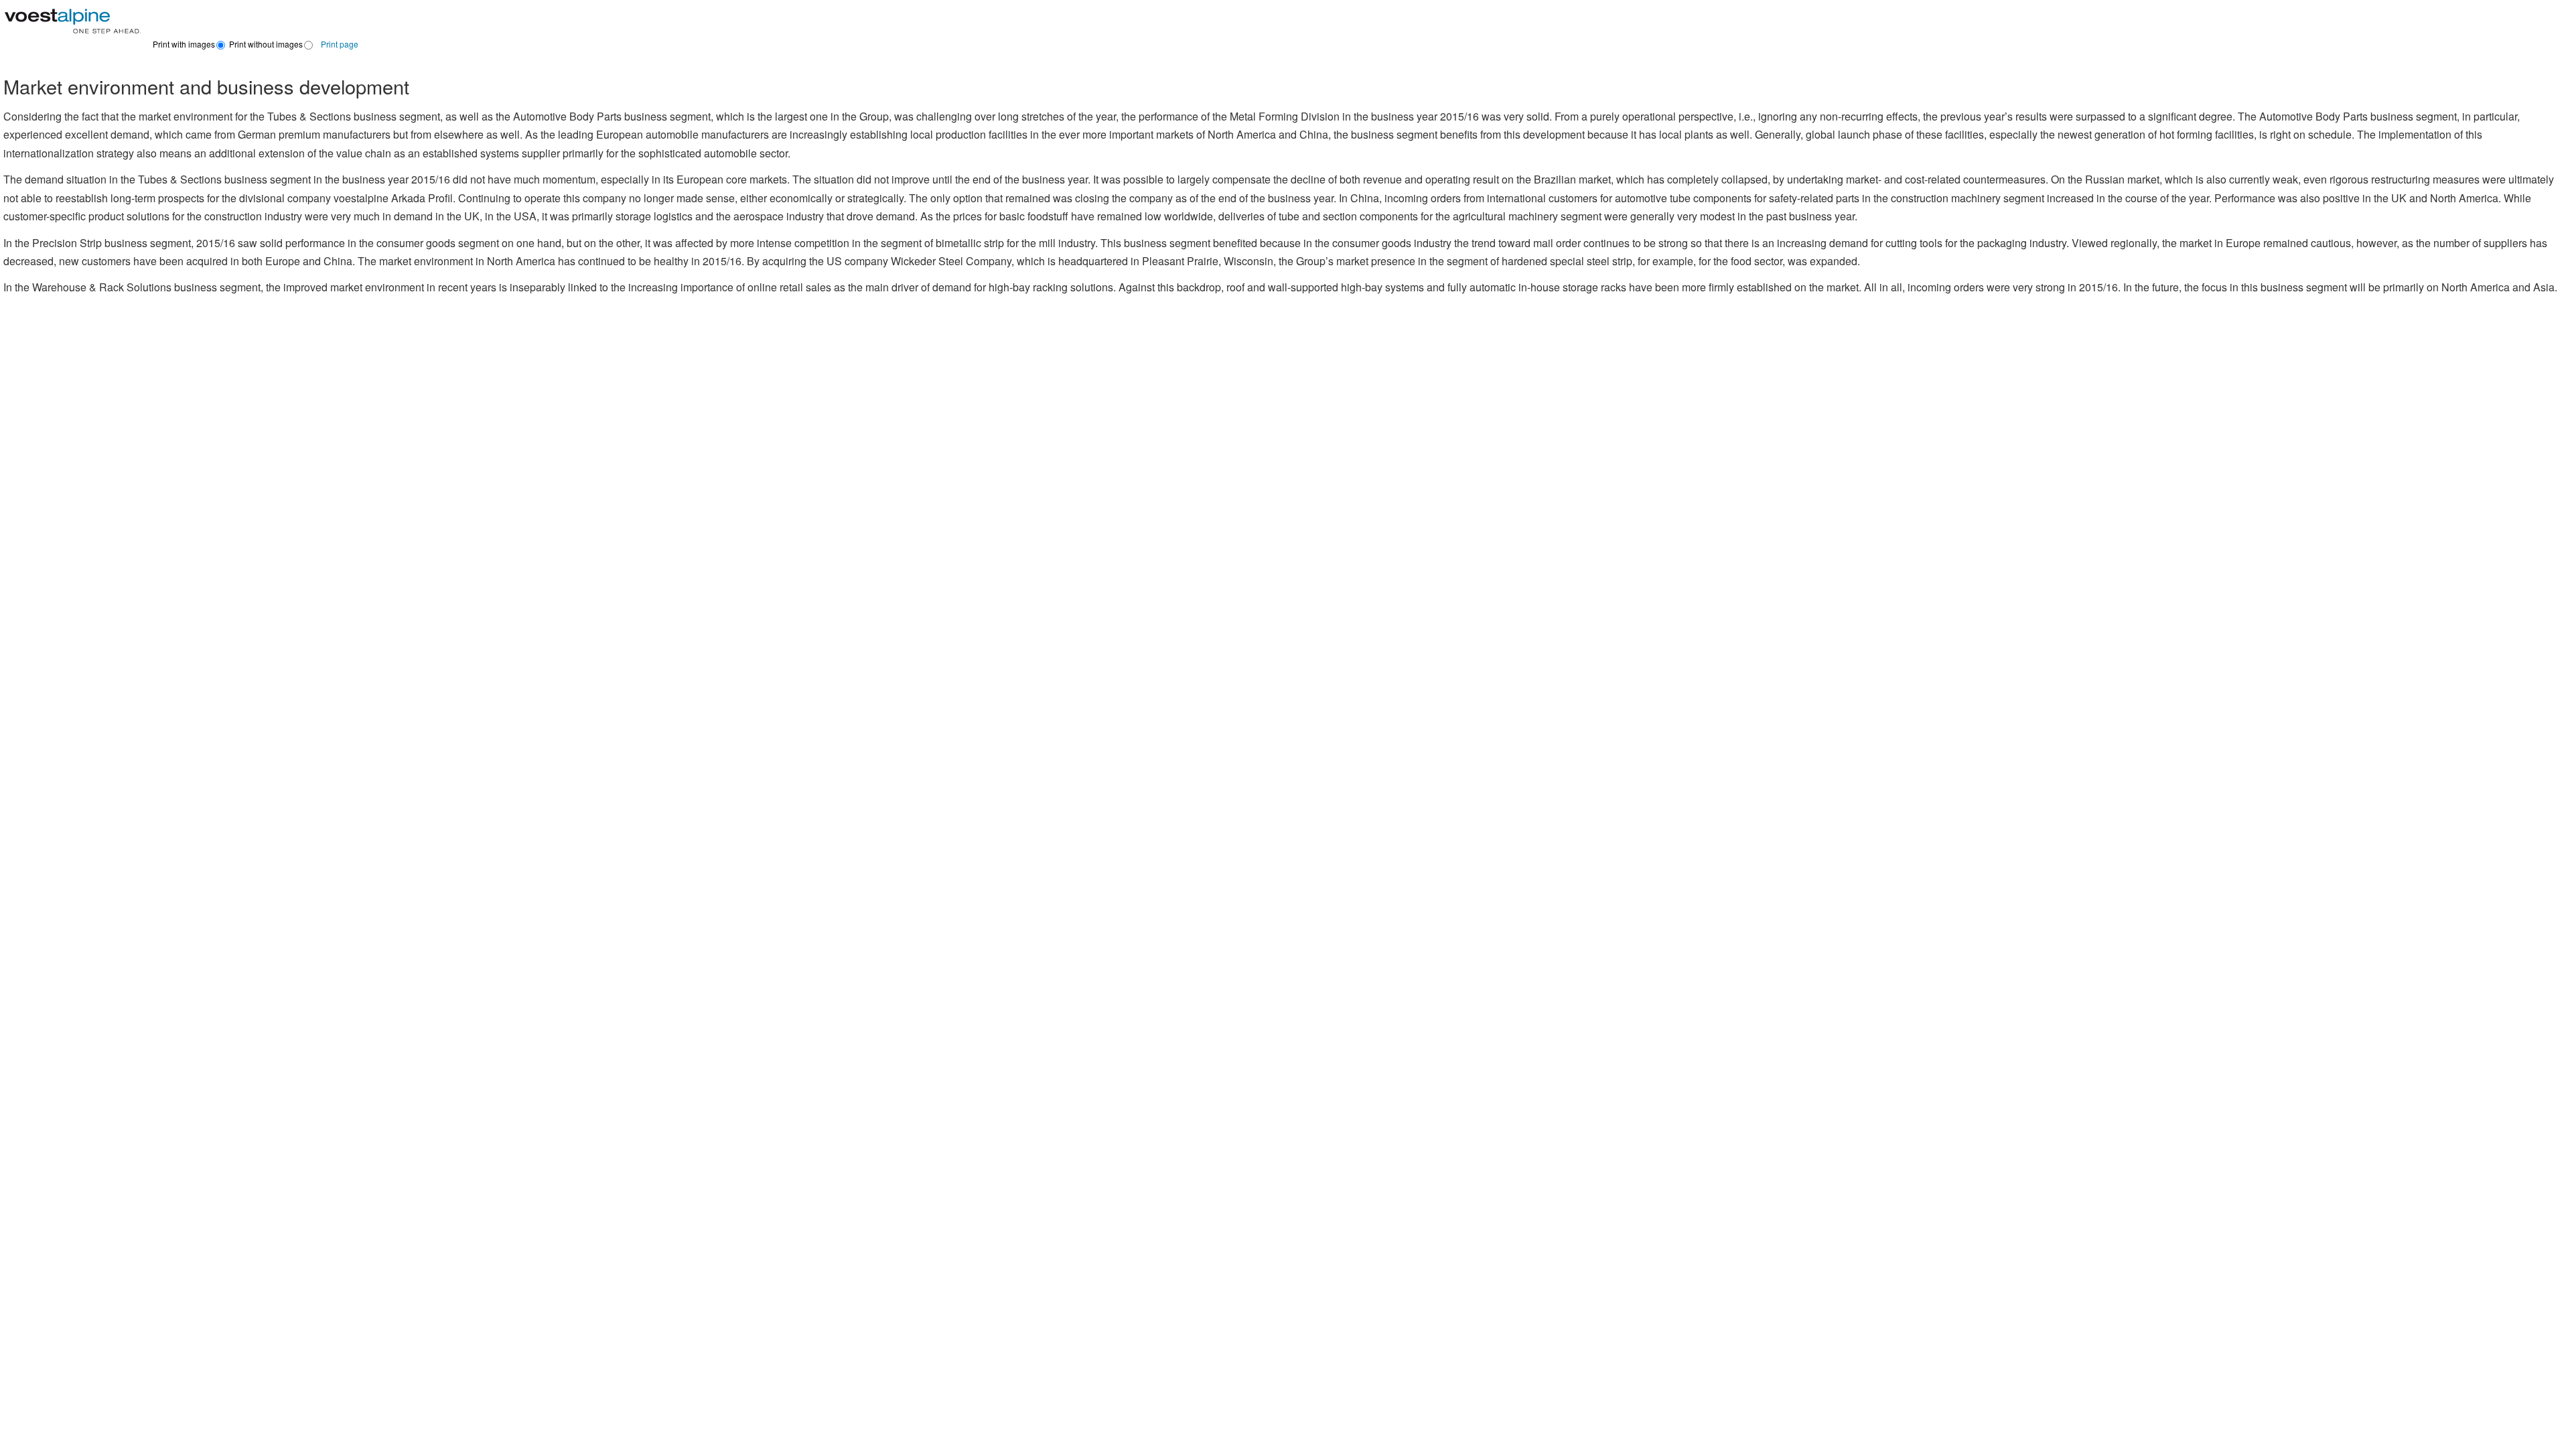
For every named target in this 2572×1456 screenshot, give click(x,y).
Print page (340, 44)
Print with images (184, 44)
